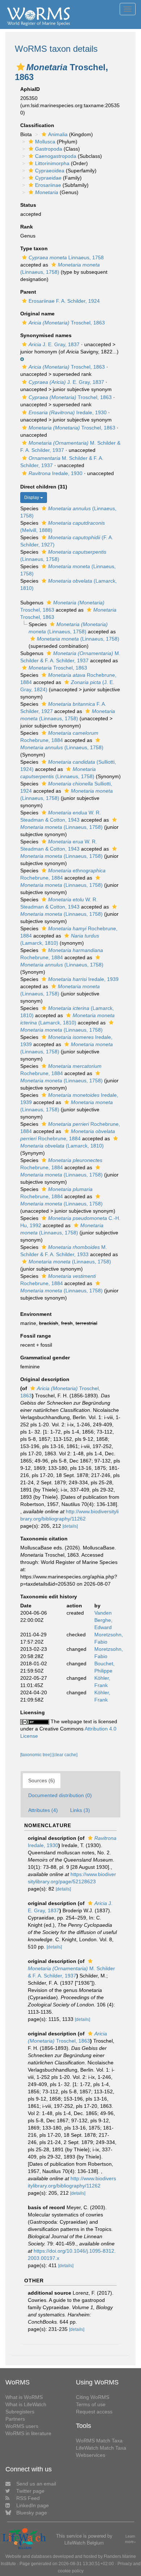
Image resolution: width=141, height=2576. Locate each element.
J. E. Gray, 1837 (54, 344)
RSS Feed (28, 2498)
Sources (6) (42, 1780)
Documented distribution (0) (60, 1795)
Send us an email (36, 2484)
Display (32, 498)
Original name (37, 314)
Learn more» (131, 2539)
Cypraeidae (48, 178)
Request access (94, 2412)
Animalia (58, 134)
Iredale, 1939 (83, 979)
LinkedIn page (33, 2505)
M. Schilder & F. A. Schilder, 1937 (71, 1972)
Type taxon (34, 248)
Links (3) (80, 1810)
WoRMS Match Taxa (99, 2441)
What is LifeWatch (26, 2404)
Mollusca (45, 142)
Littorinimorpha (52, 163)
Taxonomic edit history (49, 1597)
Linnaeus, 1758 (66, 257)
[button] (21, 67)
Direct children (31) (44, 487)
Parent (28, 292)
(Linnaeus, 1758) (78, 639)
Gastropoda (49, 149)
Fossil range (36, 1336)
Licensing (33, 1712)
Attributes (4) (43, 1810)
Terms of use (91, 2404)
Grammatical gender (45, 1358)
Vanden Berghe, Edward (103, 1620)
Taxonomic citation (44, 1539)
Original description (45, 1379)
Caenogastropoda (56, 156)
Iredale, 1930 (68, 412)
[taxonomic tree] (36, 1755)
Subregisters (20, 2412)
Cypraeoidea (50, 171)
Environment (36, 1314)
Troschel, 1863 (67, 323)
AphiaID (30, 89)
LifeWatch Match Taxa (101, 2448)
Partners (15, 2419)
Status (28, 205)
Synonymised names (46, 335)
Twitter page (30, 2491)
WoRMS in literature (28, 2433)
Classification (37, 125)
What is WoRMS (24, 2397)
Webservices (91, 2455)
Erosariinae (48, 185)
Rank (27, 227)
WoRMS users (22, 2426)
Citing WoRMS (93, 2397)
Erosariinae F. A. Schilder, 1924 (64, 301)
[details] (70, 1526)
